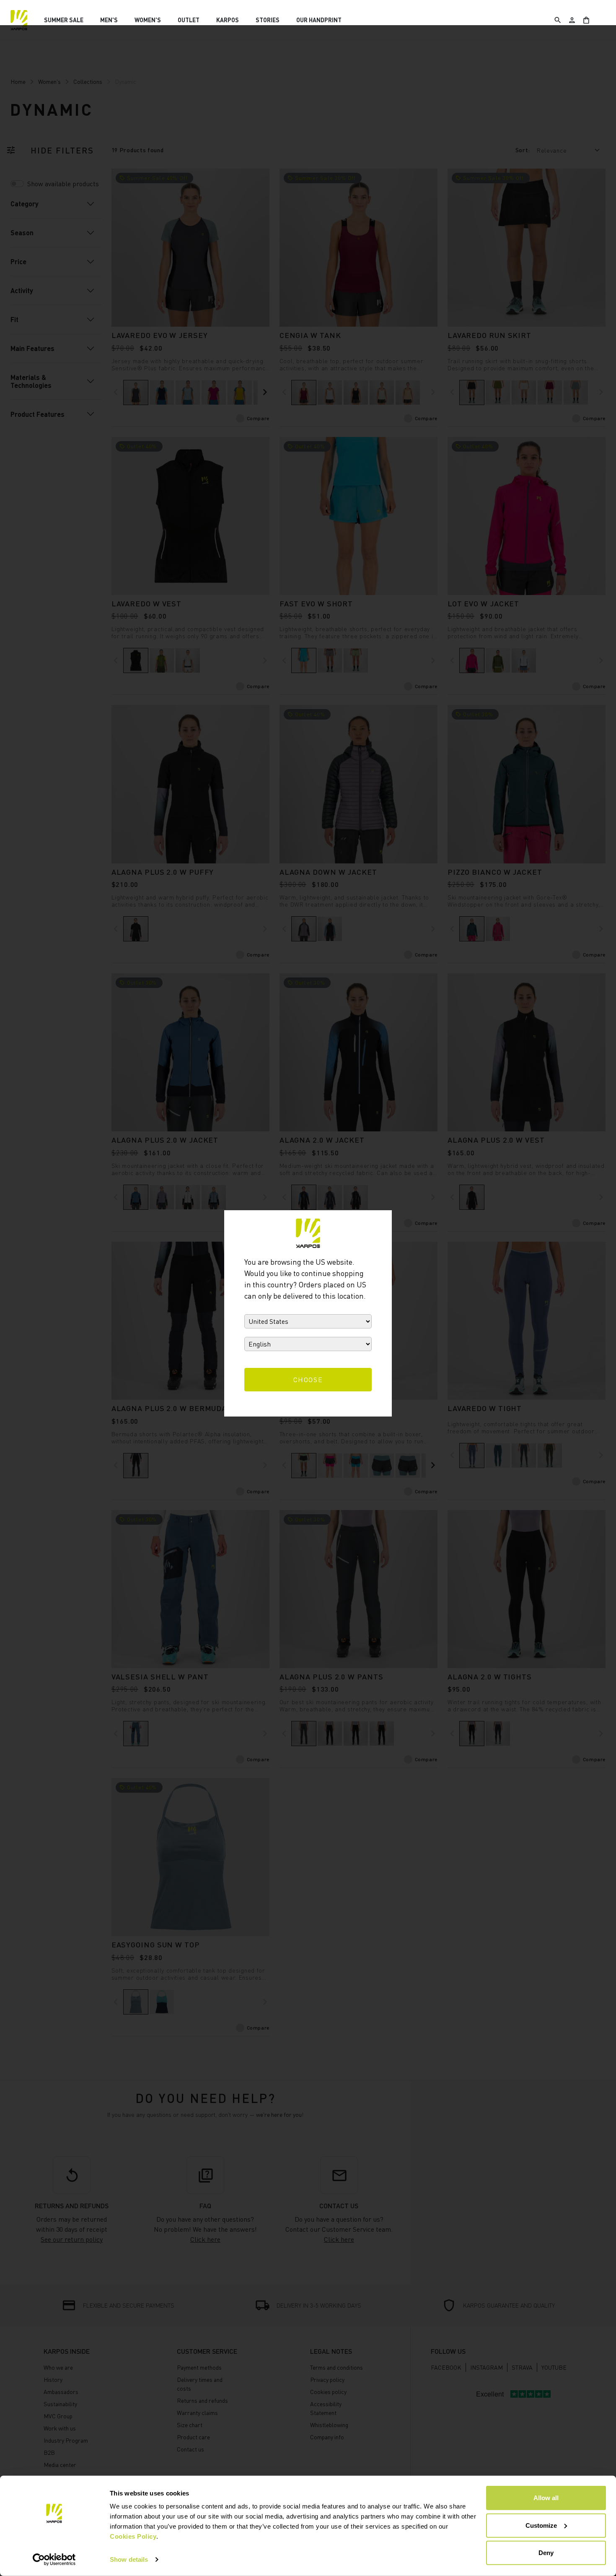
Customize (541, 2525)
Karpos (228, 20)
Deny (546, 2553)
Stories (268, 20)
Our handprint (319, 20)
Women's (148, 20)
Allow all (546, 2498)
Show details (129, 2559)
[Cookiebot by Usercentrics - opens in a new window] (54, 2560)
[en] (19, 20)
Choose (308, 1380)
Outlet (189, 20)
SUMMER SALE (64, 20)
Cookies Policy (133, 2536)
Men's (109, 20)
